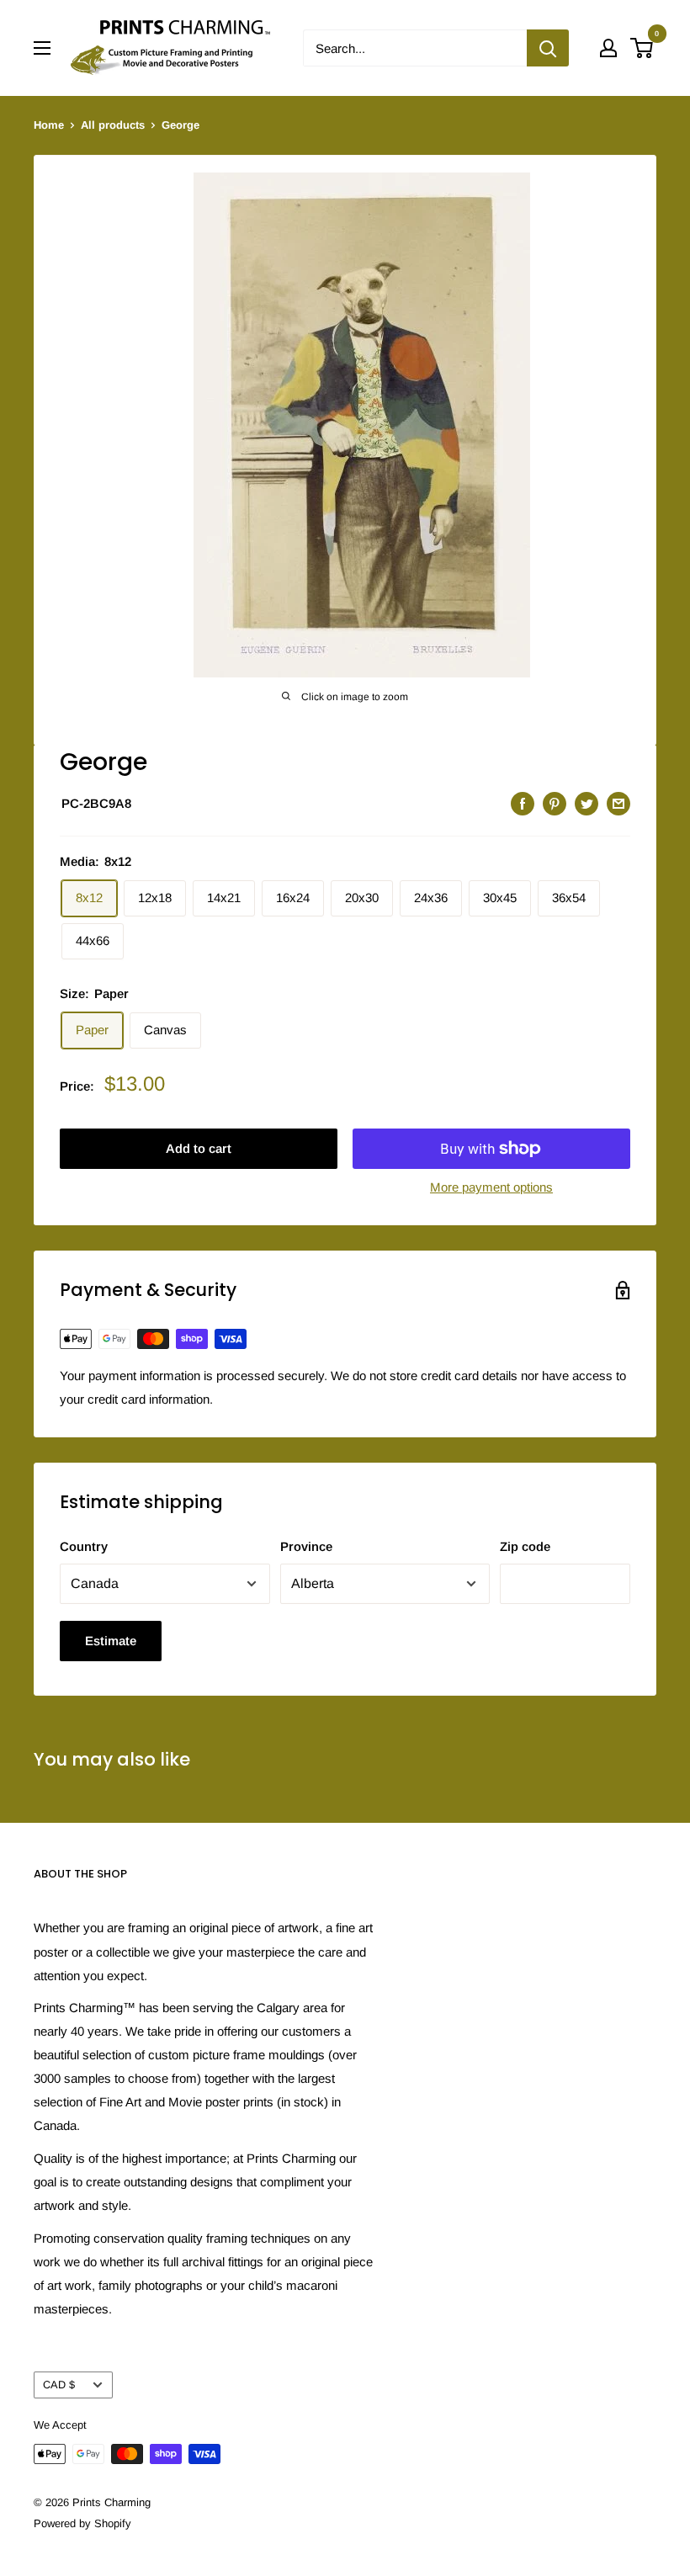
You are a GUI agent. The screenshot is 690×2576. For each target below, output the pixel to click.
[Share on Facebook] (523, 803)
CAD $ (59, 2385)
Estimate (111, 1641)
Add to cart (199, 1148)
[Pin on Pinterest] (555, 803)
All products (113, 125)
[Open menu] (42, 48)
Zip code (525, 1546)
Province (306, 1546)
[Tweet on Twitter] (586, 803)
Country (84, 1546)
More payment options (491, 1187)
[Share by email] (618, 803)
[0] (642, 48)
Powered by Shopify (82, 2523)
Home (49, 125)
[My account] (608, 48)
